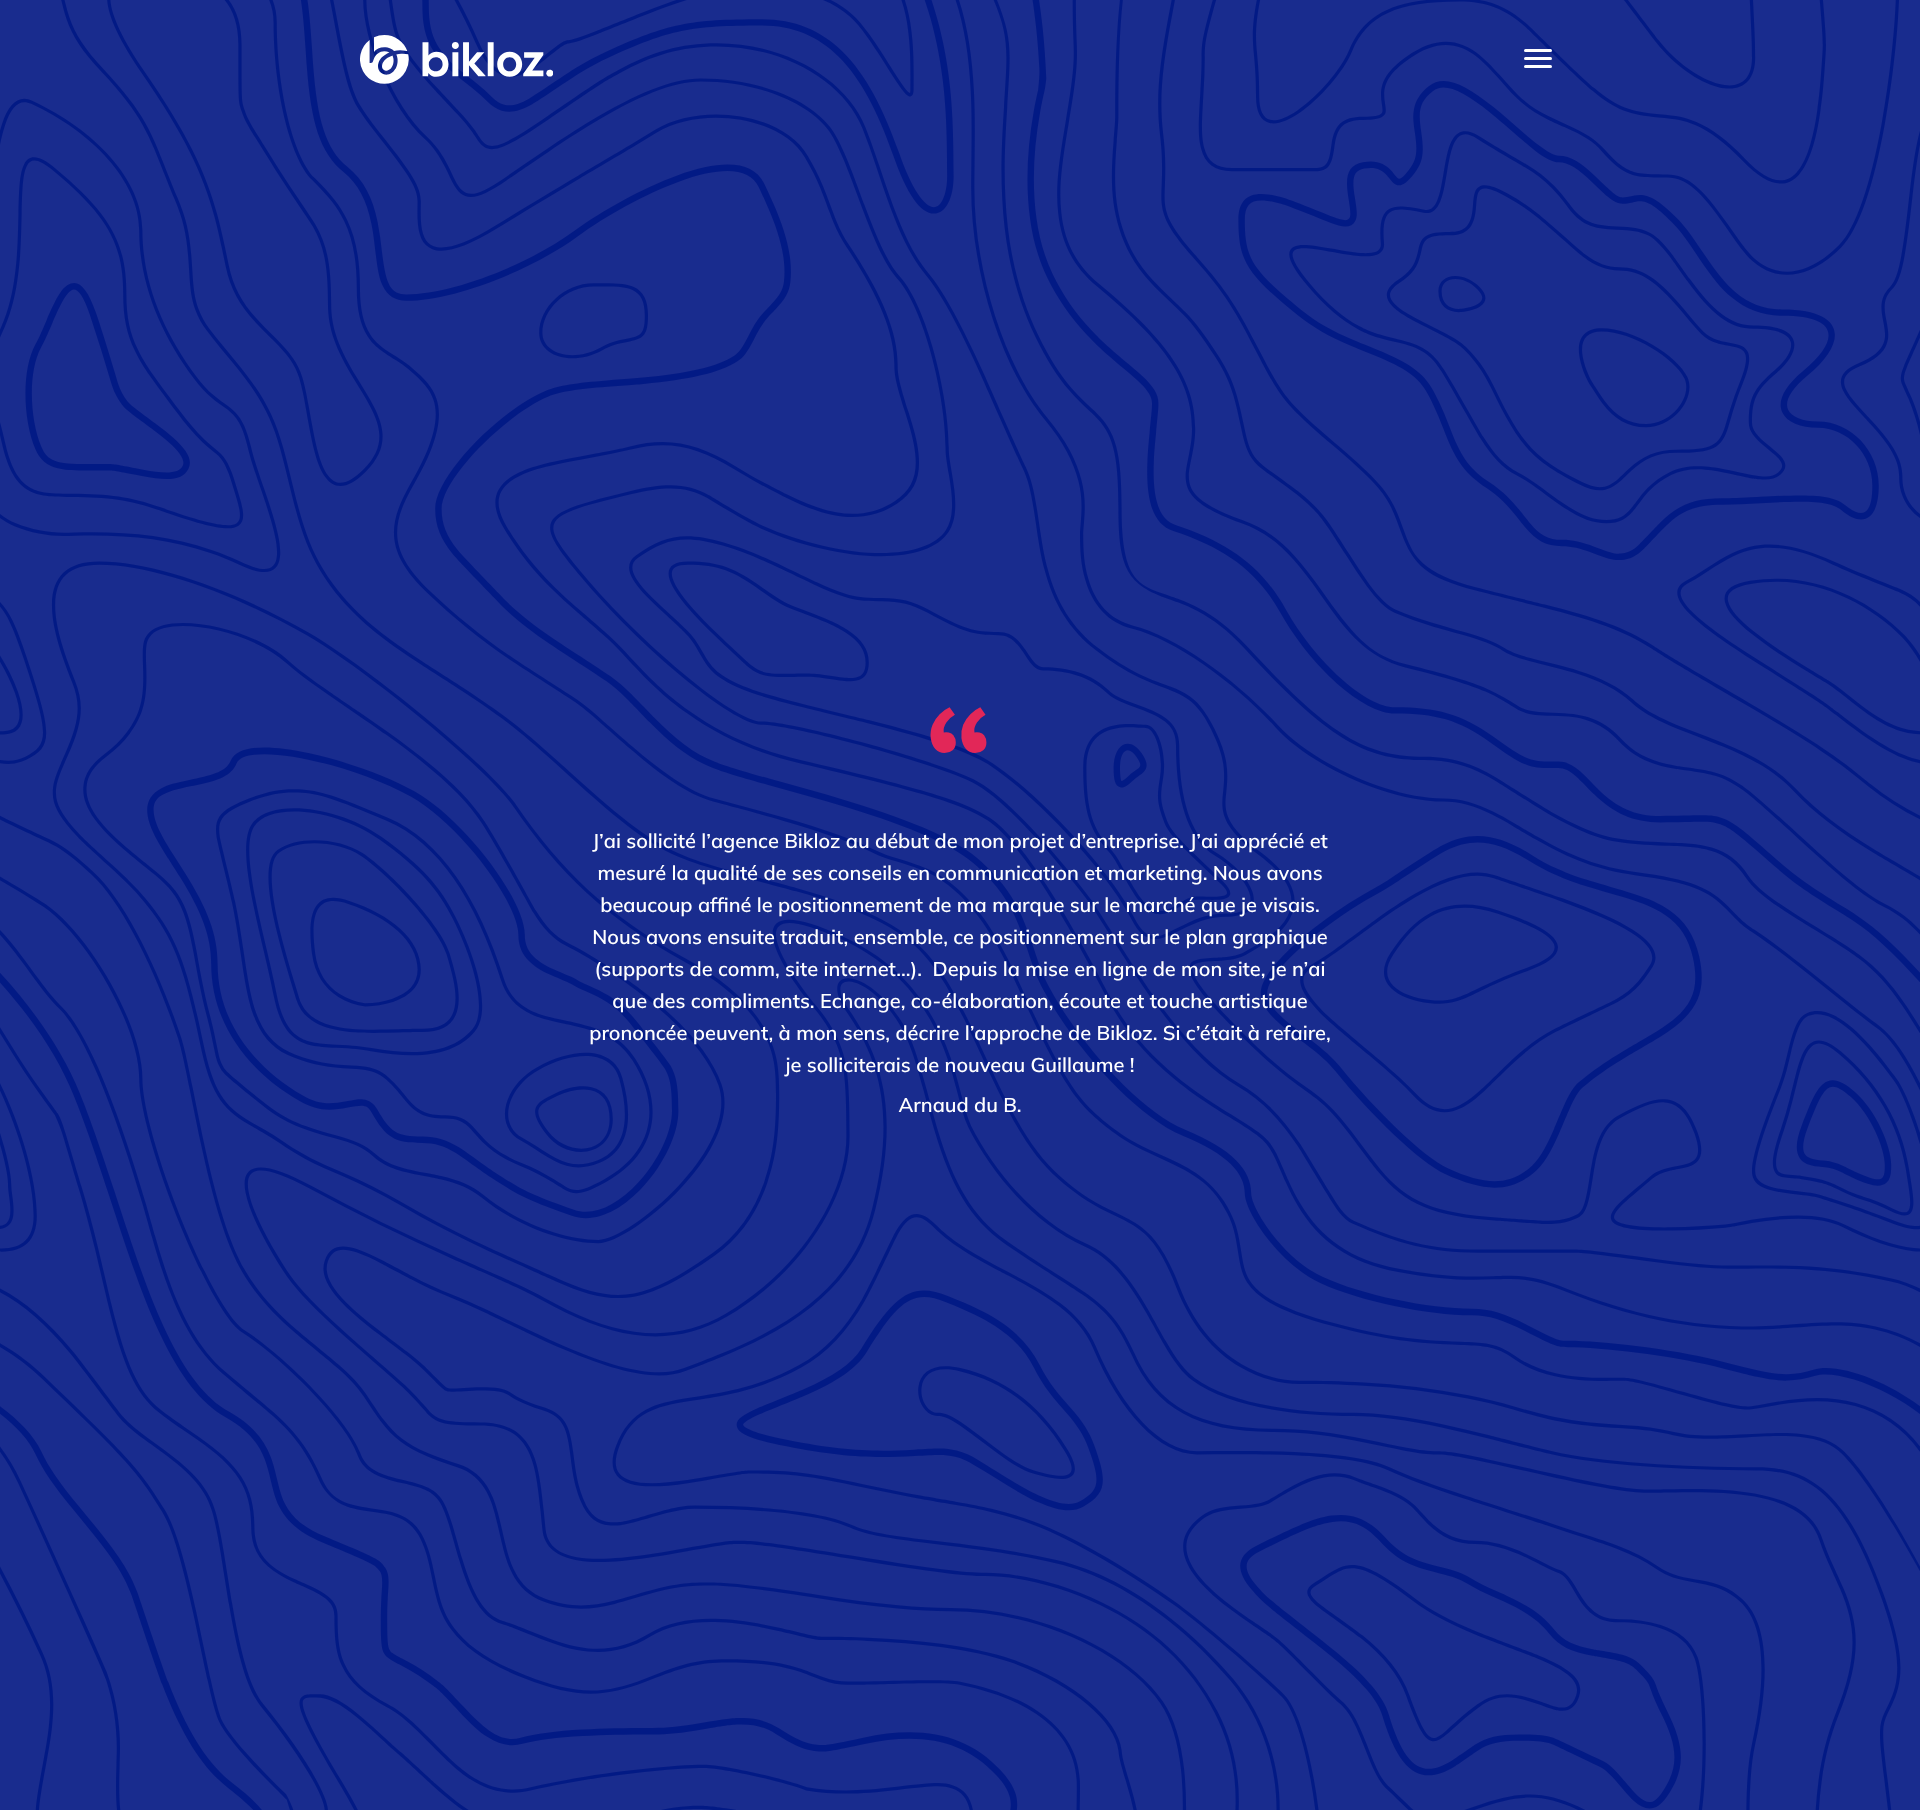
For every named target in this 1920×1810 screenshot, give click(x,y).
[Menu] (1538, 59)
